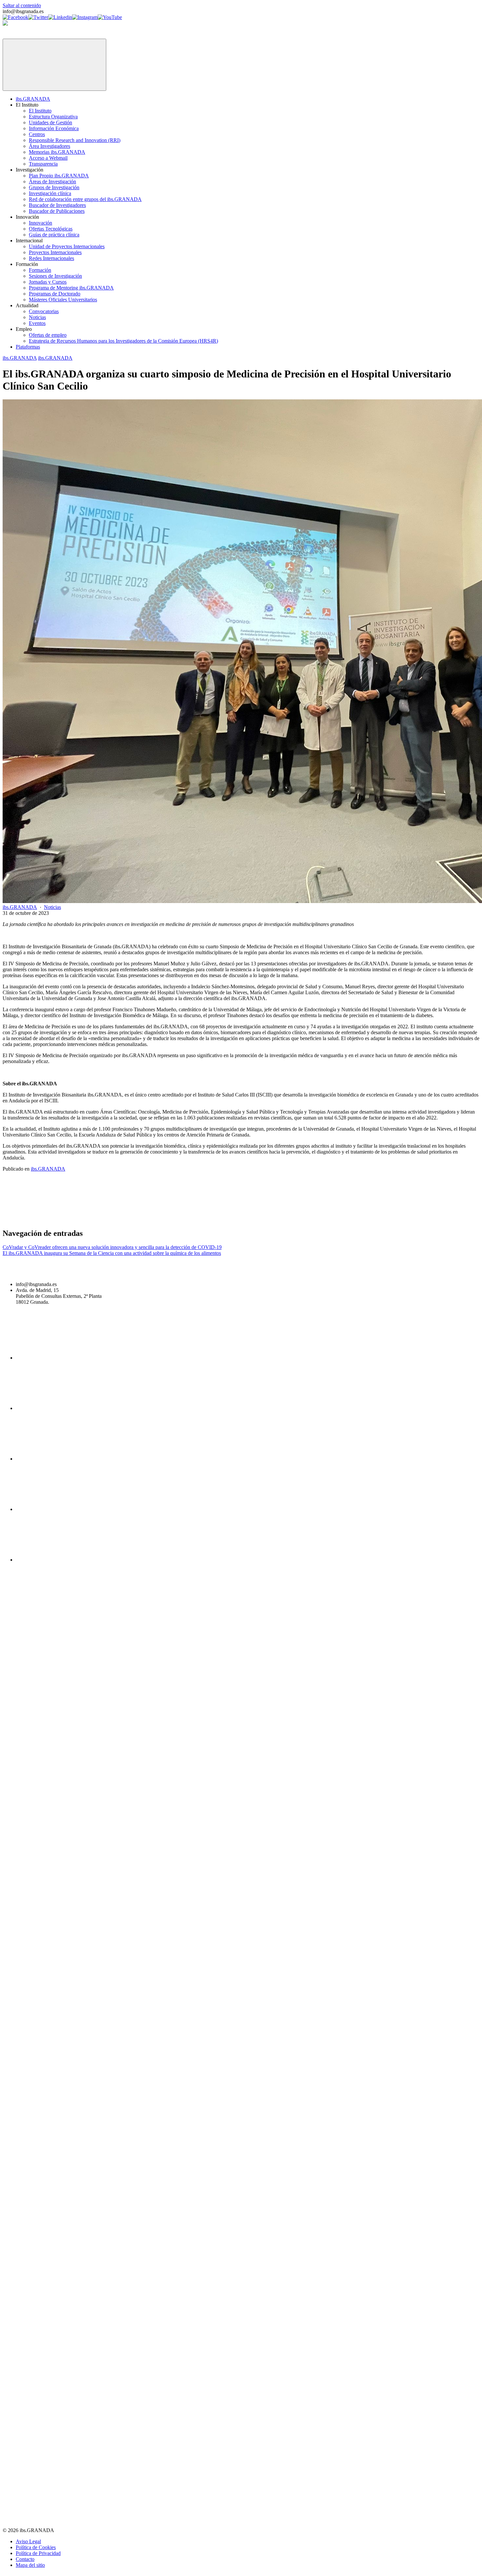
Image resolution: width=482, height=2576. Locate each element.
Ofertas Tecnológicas (51, 229)
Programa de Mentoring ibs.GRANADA (71, 288)
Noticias (37, 317)
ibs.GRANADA (33, 99)
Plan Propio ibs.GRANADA (59, 176)
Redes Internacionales (51, 258)
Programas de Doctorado (55, 294)
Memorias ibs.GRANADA (57, 152)
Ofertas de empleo (48, 335)
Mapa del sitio (30, 2565)
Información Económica (54, 128)
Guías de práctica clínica (54, 235)
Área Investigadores (50, 146)
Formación (40, 270)
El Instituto (40, 111)
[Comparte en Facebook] (52, 1219)
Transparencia (43, 164)
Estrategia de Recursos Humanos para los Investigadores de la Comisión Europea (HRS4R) (123, 341)
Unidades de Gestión (50, 122)
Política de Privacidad (38, 2553)
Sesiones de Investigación (55, 276)
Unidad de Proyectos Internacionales (67, 246)
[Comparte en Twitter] (151, 1219)
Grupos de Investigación (54, 187)
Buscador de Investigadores (57, 205)
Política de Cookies (36, 2547)
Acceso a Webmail (48, 158)
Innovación (40, 223)
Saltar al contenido (22, 5)
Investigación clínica (50, 193)
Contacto (25, 2559)
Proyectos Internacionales (55, 252)
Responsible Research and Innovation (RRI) (75, 140)
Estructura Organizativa (53, 117)
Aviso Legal (28, 2541)
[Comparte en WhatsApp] (351, 1219)
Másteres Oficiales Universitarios (63, 300)
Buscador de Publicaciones (57, 211)
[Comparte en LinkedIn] (251, 1219)
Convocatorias (44, 311)
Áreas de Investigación (52, 181)
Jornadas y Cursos (48, 282)
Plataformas (28, 347)
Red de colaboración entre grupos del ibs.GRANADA (85, 199)
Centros (37, 134)
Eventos (37, 323)
